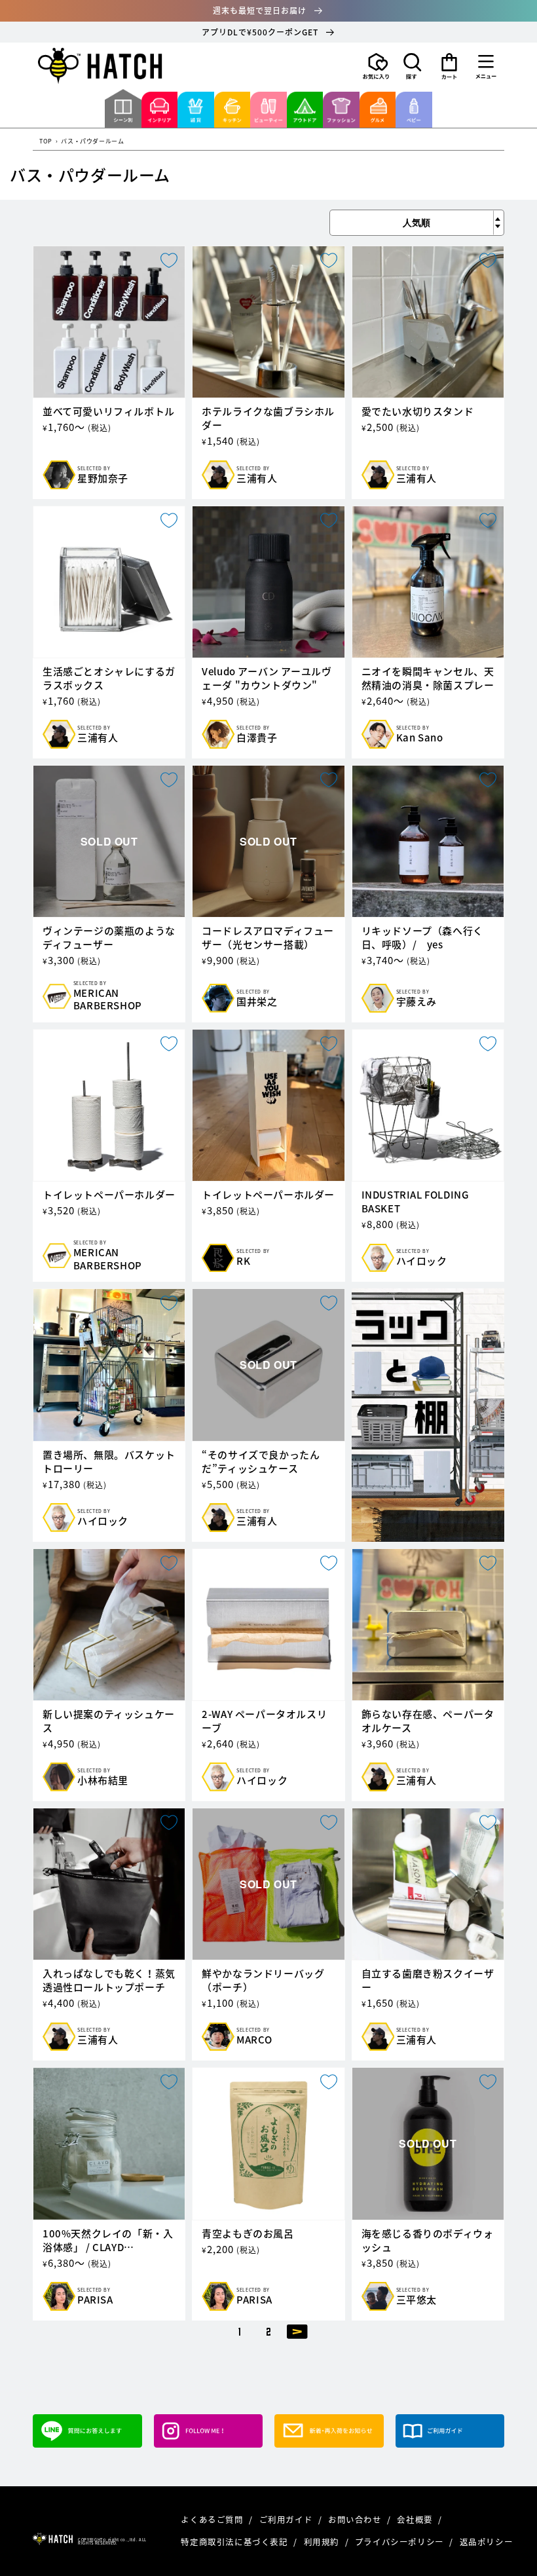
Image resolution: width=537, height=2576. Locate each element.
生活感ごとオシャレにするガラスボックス (109, 679)
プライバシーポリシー (401, 2542)
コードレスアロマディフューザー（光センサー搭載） (268, 938)
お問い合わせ (356, 2519)
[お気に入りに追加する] (169, 260)
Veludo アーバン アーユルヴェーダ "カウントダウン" (267, 679)
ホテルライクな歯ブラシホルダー (268, 419)
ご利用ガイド (287, 2519)
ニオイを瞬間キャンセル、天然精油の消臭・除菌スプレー (428, 679)
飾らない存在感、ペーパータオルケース (428, 1721)
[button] (413, 66)
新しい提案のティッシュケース (109, 1721)
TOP (46, 142)
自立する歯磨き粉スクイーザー (428, 1981)
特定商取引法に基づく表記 (235, 2542)
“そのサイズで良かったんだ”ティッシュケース (261, 1462)
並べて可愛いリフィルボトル (109, 412)
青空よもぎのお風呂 (248, 2234)
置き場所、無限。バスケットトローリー (109, 1462)
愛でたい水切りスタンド (418, 412)
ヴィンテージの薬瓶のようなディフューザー (109, 938)
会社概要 (416, 2519)
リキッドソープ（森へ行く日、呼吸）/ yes (422, 938)
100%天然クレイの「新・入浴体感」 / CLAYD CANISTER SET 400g (108, 2241)
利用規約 (323, 2542)
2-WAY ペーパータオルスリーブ (264, 1721)
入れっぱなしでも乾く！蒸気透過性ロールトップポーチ (109, 1981)
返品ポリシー (487, 2542)
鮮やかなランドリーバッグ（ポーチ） (263, 1981)
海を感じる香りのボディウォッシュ (428, 2241)
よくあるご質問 (213, 2519)
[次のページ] (297, 2332)
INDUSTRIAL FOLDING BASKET (416, 1202)
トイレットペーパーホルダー (109, 1195)
